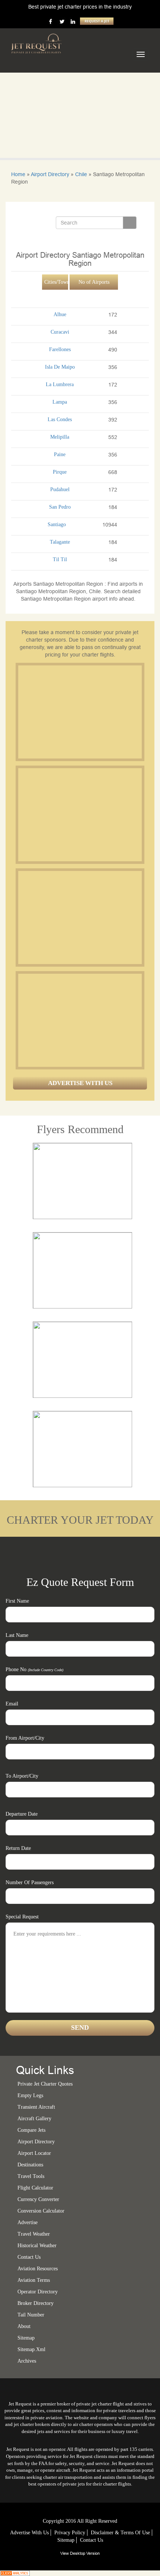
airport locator (34, 2153)
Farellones (60, 349)
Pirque (60, 472)
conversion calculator (41, 2211)
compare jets (31, 2130)
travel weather (34, 2234)
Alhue (60, 314)
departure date (22, 1814)
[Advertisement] (74, 712)
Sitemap (66, 2540)
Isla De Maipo (60, 367)
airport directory (36, 2142)
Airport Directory (50, 174)
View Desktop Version (80, 2553)
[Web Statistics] (15, 2573)
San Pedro (60, 507)
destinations (30, 2165)
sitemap (26, 2338)
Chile (81, 174)
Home (18, 174)
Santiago (57, 524)
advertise (28, 2222)
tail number (31, 2315)
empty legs (30, 2095)
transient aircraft (36, 2107)
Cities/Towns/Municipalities (56, 282)
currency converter (38, 2199)
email (12, 1704)
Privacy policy (70, 2533)
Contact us (29, 2257)
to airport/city (22, 1776)
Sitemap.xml (31, 2349)
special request (22, 1917)
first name (17, 1601)
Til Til (60, 559)
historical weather (37, 2246)
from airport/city (25, 1738)
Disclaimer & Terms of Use (120, 2533)
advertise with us (29, 2533)
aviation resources (38, 2269)
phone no (34, 1669)
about (24, 2326)
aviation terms (34, 2280)
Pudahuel (60, 489)
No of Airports (94, 282)
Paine (60, 454)
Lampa (60, 402)
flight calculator (35, 2188)
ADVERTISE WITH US (80, 1083)
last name (17, 1635)
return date (18, 1848)
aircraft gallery (34, 2119)
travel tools (31, 2176)
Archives (27, 2361)
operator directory (38, 2292)
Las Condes (60, 419)
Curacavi (60, 332)
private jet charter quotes (45, 2084)
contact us (92, 2540)
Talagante (60, 542)
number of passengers (30, 1882)
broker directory (36, 2303)
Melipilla (60, 437)
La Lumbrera (60, 384)
